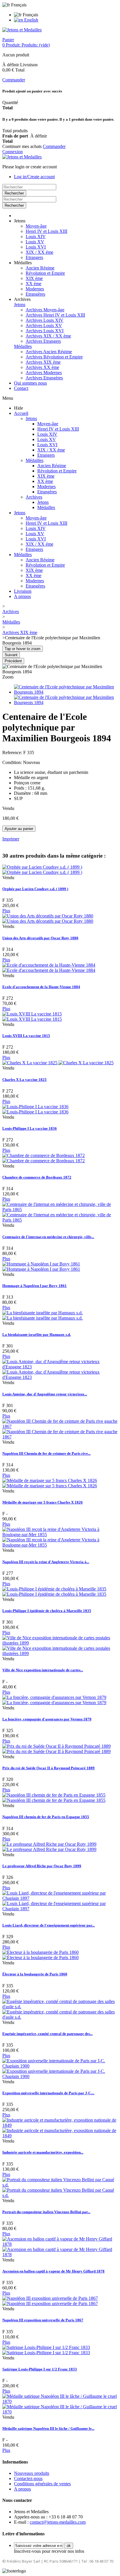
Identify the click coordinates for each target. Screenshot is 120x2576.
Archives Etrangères (44, 378)
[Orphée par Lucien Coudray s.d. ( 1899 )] (42, 870)
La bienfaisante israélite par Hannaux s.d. (37, 1335)
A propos (22, 596)
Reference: (13, 753)
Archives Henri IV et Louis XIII (55, 315)
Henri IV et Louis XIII (46, 231)
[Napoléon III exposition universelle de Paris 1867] (50, 2301)
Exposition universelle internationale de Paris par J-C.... (48, 2093)
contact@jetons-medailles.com (58, 2522)
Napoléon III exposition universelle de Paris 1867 (43, 2320)
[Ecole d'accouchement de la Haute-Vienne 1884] (49, 968)
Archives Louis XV (44, 325)
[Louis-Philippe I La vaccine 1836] (35, 1109)
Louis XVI (36, 247)
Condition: (13, 762)
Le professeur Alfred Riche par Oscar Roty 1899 (42, 1866)
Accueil (21, 413)
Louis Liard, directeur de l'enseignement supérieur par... (48, 1925)
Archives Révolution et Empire (54, 357)
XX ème (33, 284)
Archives (34, 497)
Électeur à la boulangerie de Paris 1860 (35, 1974)
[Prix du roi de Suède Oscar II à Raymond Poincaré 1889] (57, 1749)
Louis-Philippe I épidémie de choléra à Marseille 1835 (47, 1611)
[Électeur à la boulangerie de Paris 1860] (40, 1955)
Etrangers (34, 257)
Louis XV (35, 242)
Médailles (23, 346)
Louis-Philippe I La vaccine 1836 (30, 1128)
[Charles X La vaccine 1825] (58, 1063)
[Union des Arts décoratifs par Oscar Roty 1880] (48, 919)
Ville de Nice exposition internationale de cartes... (43, 1670)
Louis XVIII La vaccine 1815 (26, 1036)
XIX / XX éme (39, 252)
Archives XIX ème (43, 362)
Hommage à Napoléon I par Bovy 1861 (35, 1286)
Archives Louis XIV (45, 320)
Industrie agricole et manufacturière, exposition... (43, 2152)
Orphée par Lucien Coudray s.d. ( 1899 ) (35, 889)
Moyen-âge (36, 226)
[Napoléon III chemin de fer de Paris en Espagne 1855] (54, 1798)
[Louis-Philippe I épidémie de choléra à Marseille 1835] (54, 1592)
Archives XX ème (42, 367)
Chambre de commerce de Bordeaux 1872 (37, 1177)
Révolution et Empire (45, 273)
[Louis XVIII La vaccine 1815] (32, 1016)
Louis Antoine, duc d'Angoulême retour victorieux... (45, 1394)
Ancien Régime (40, 268)
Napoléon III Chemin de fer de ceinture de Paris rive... (46, 1453)
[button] (20, 221)
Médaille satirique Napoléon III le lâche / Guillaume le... (48, 2428)
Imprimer (11, 839)
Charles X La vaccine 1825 (24, 1080)
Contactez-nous (28, 2478)
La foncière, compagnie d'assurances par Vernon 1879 (47, 1719)
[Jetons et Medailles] (22, 30)
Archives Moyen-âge (45, 310)
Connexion (13, 152)
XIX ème (34, 278)
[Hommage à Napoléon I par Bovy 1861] (41, 1266)
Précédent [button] (13, 661)
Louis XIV (36, 236)
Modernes (35, 289)
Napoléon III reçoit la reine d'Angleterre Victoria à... (46, 1562)
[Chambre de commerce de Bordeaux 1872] (44, 1158)
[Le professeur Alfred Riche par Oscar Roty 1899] (49, 1847)
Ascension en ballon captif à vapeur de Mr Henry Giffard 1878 (53, 2271)
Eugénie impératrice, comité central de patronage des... (47, 2034)
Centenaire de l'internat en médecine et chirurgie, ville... (48, 1237)
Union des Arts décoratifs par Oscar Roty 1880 (40, 938)
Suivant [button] (11, 655)
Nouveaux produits (32, 2473)
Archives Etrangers (43, 341)
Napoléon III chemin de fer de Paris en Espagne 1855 (46, 1817)
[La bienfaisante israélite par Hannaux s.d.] (43, 1315)
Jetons (20, 305)
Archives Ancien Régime (49, 352)
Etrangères (35, 294)
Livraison (23, 591)
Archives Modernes (44, 373)
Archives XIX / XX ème (48, 336)
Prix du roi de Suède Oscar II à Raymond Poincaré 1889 (48, 1768)
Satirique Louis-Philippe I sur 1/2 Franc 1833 (40, 2369)
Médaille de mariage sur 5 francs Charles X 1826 (43, 1502)
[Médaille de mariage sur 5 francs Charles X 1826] (50, 1483)
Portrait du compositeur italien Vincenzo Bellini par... (46, 2212)
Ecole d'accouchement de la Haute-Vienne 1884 (41, 987)
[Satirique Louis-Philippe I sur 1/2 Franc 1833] (46, 2350)
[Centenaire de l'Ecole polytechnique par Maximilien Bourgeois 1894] (66, 692)
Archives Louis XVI (45, 331)
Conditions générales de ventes (42, 2484)
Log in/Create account (34, 177)
